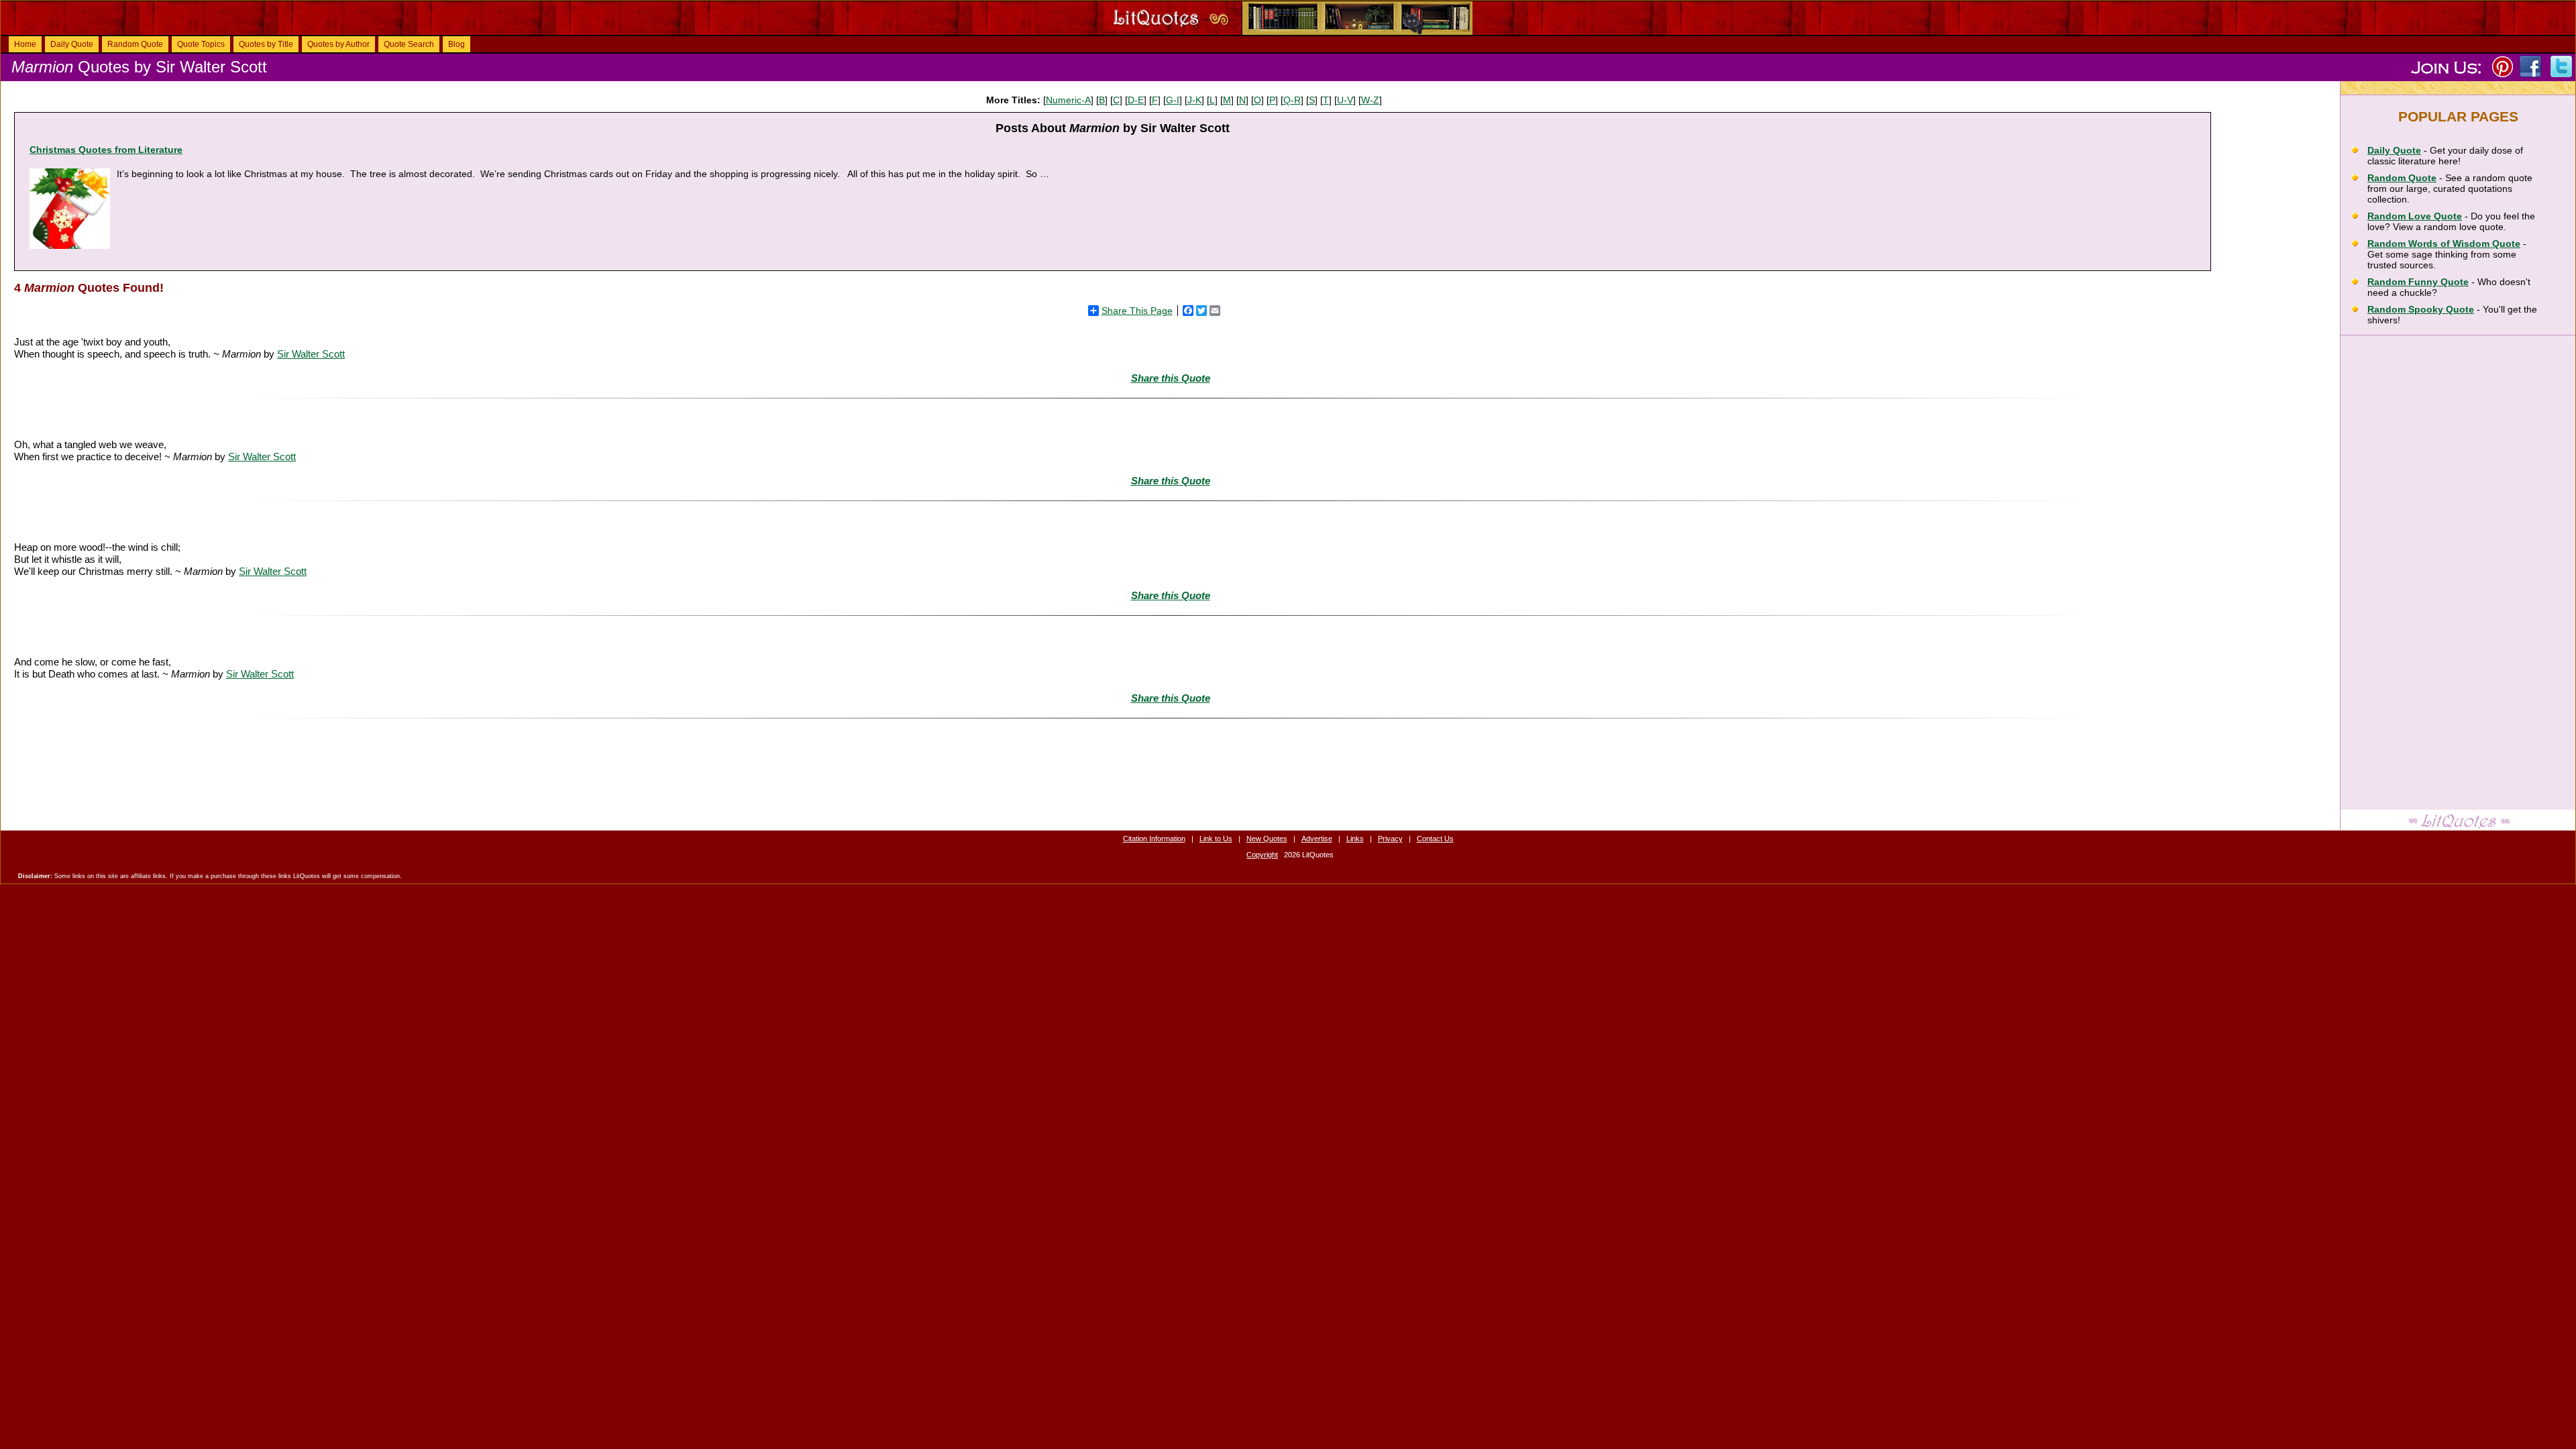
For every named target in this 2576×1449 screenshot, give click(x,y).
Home (25, 44)
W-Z (1370, 100)
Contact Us (1435, 839)
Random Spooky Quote (2421, 309)
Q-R (1292, 100)
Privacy (1390, 839)
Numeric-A (1068, 100)
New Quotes (1267, 839)
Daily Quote (72, 44)
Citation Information (1154, 839)
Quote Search (409, 44)
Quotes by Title (266, 44)
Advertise (1317, 839)
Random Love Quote (2415, 216)
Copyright (1262, 855)
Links (1355, 839)
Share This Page (1137, 311)
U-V (1345, 100)
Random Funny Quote (2418, 282)
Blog (457, 44)
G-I (1173, 100)
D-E (1136, 100)
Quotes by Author (338, 44)
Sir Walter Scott (311, 354)
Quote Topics (201, 44)
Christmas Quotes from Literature (106, 150)
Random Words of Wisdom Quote (2444, 244)
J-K (1194, 100)
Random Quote (135, 44)
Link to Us (1216, 839)
